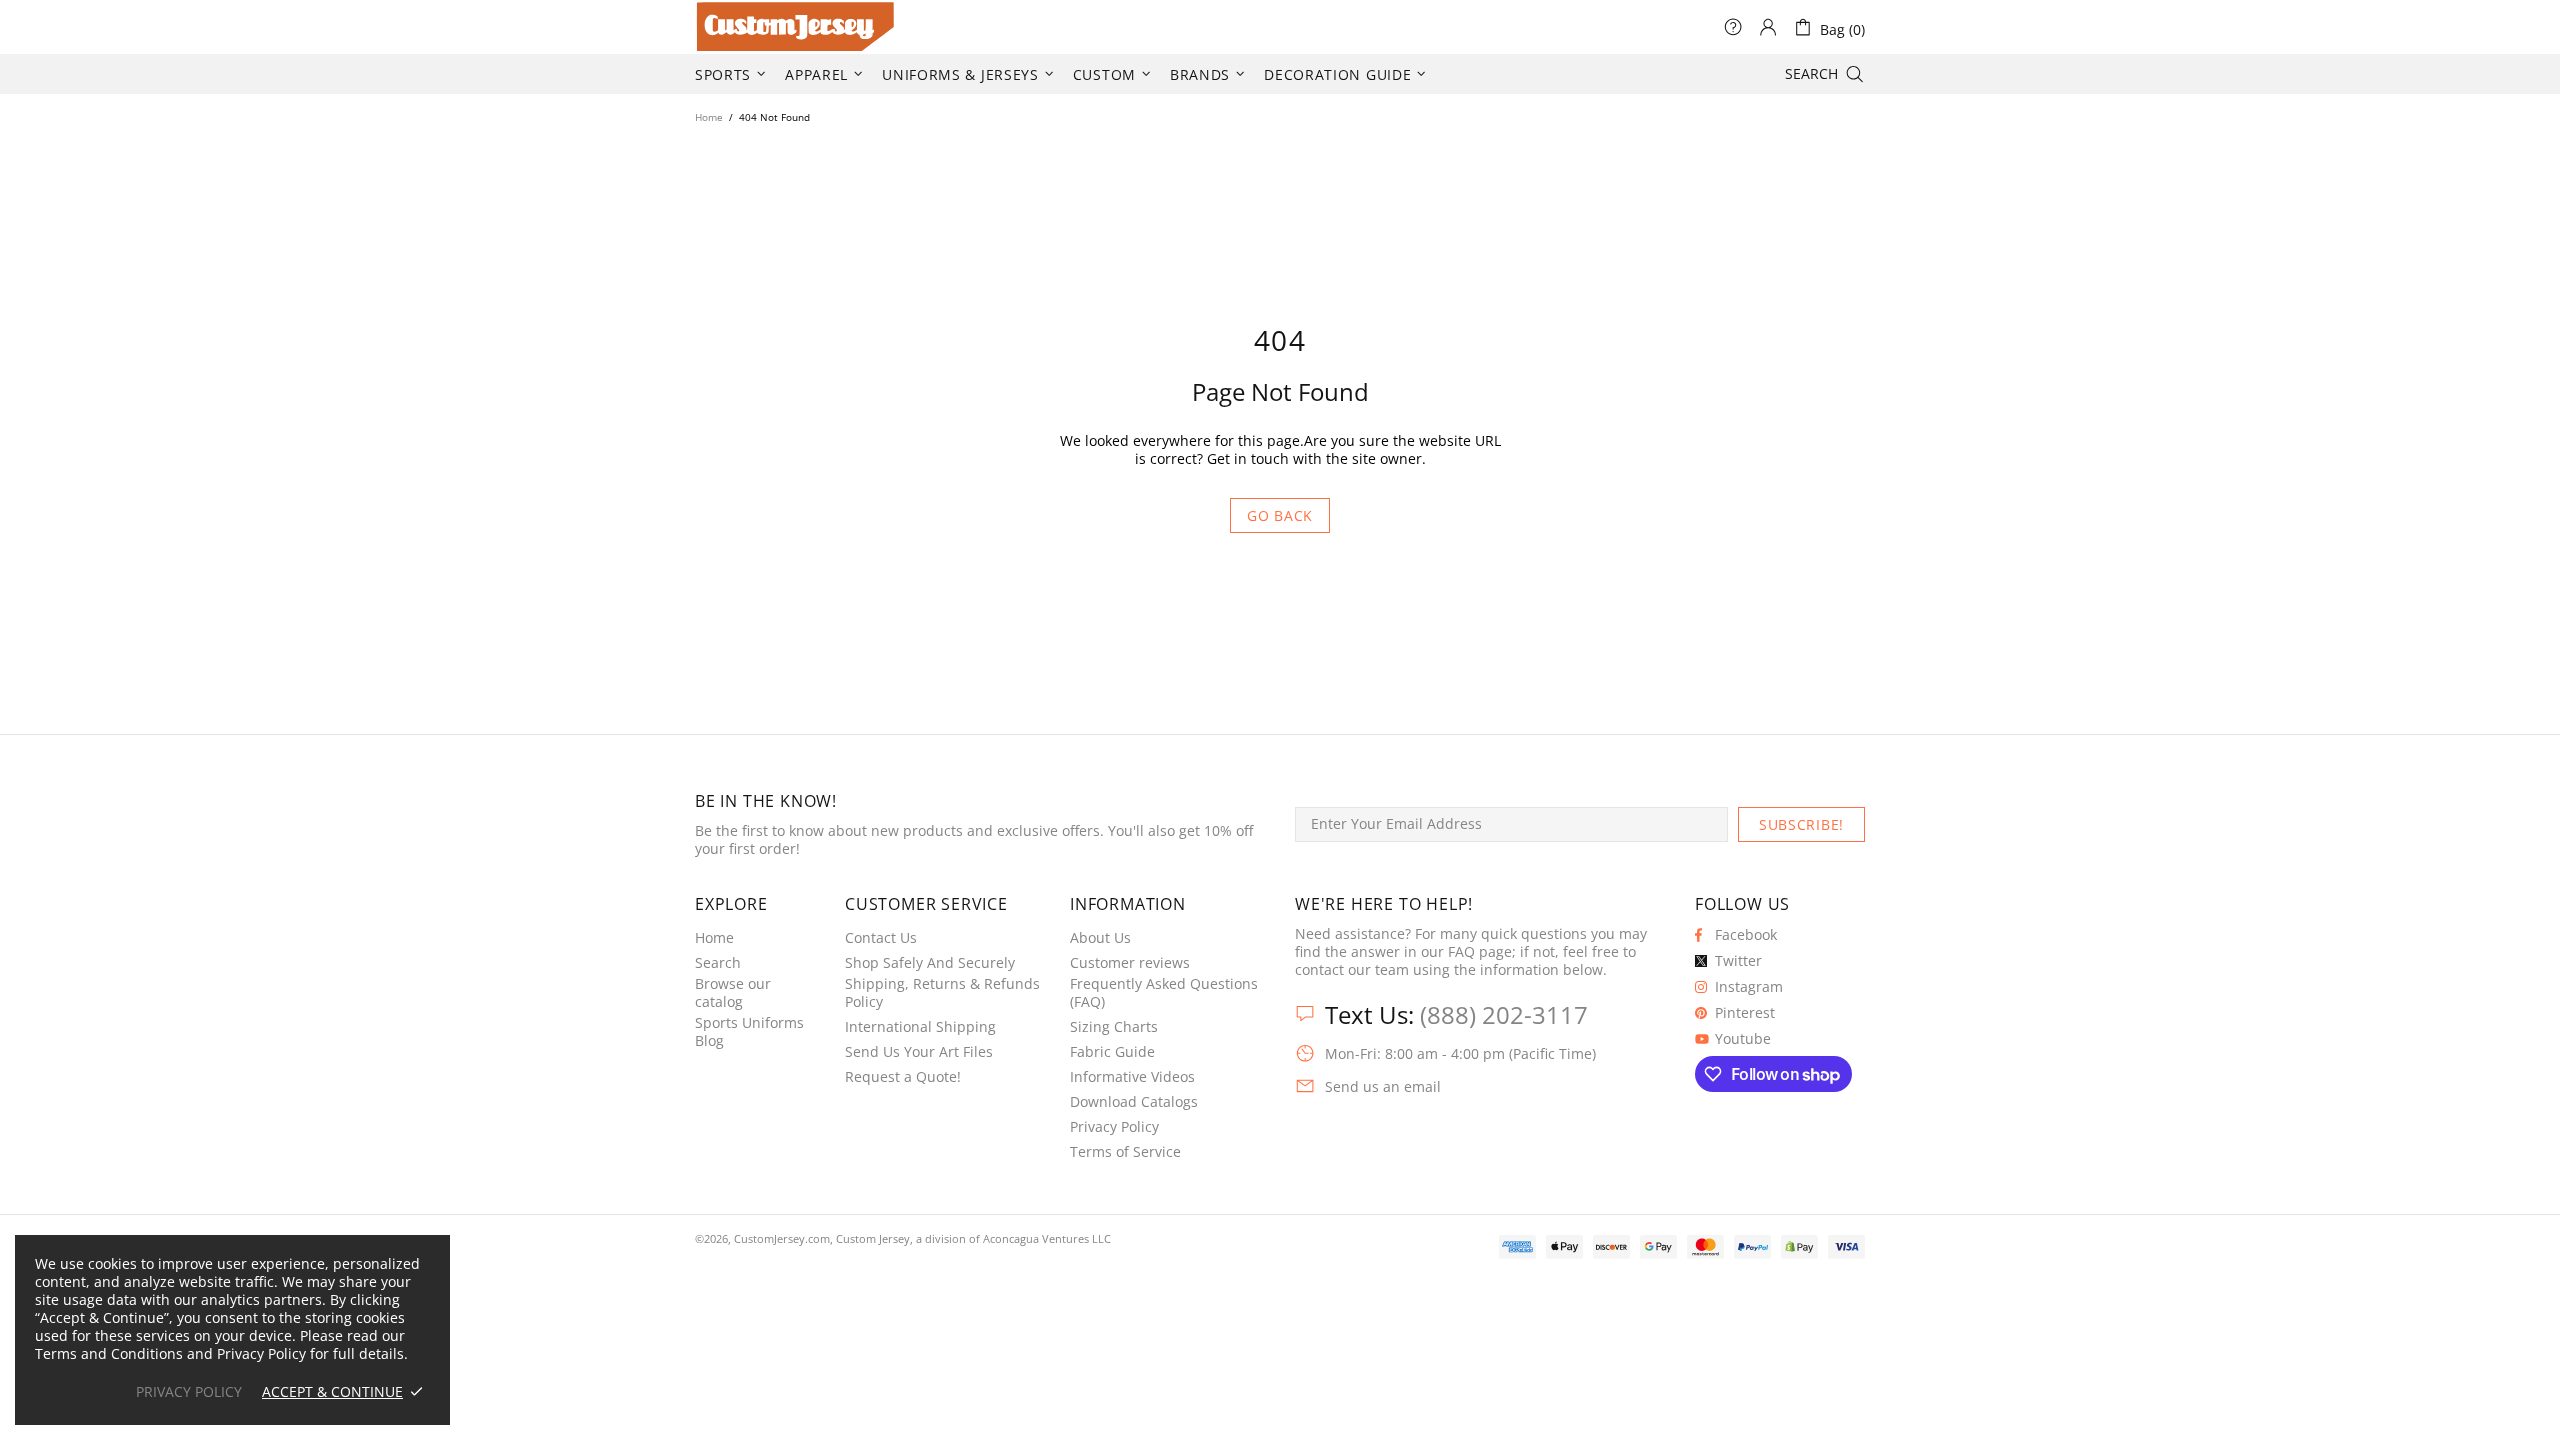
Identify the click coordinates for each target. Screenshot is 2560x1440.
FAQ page (1480, 952)
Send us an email (1383, 1087)
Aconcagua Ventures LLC (1047, 1238)
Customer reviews (1130, 963)
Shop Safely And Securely (930, 963)
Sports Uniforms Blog (749, 1032)
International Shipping (920, 1027)
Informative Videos (1132, 1077)
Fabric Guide (1112, 1052)
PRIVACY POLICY (189, 1392)
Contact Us (881, 938)
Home (709, 117)
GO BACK (1280, 515)
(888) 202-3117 (1504, 1014)
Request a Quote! (903, 1077)
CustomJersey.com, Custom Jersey (822, 1238)
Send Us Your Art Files (919, 1052)
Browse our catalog (733, 993)
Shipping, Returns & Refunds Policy (942, 993)
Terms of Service (1125, 1152)
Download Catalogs (1134, 1102)
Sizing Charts (1114, 1027)
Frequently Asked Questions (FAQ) (1164, 993)
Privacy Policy (1114, 1127)
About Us (1100, 938)
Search (718, 963)
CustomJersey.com (720, 27)
